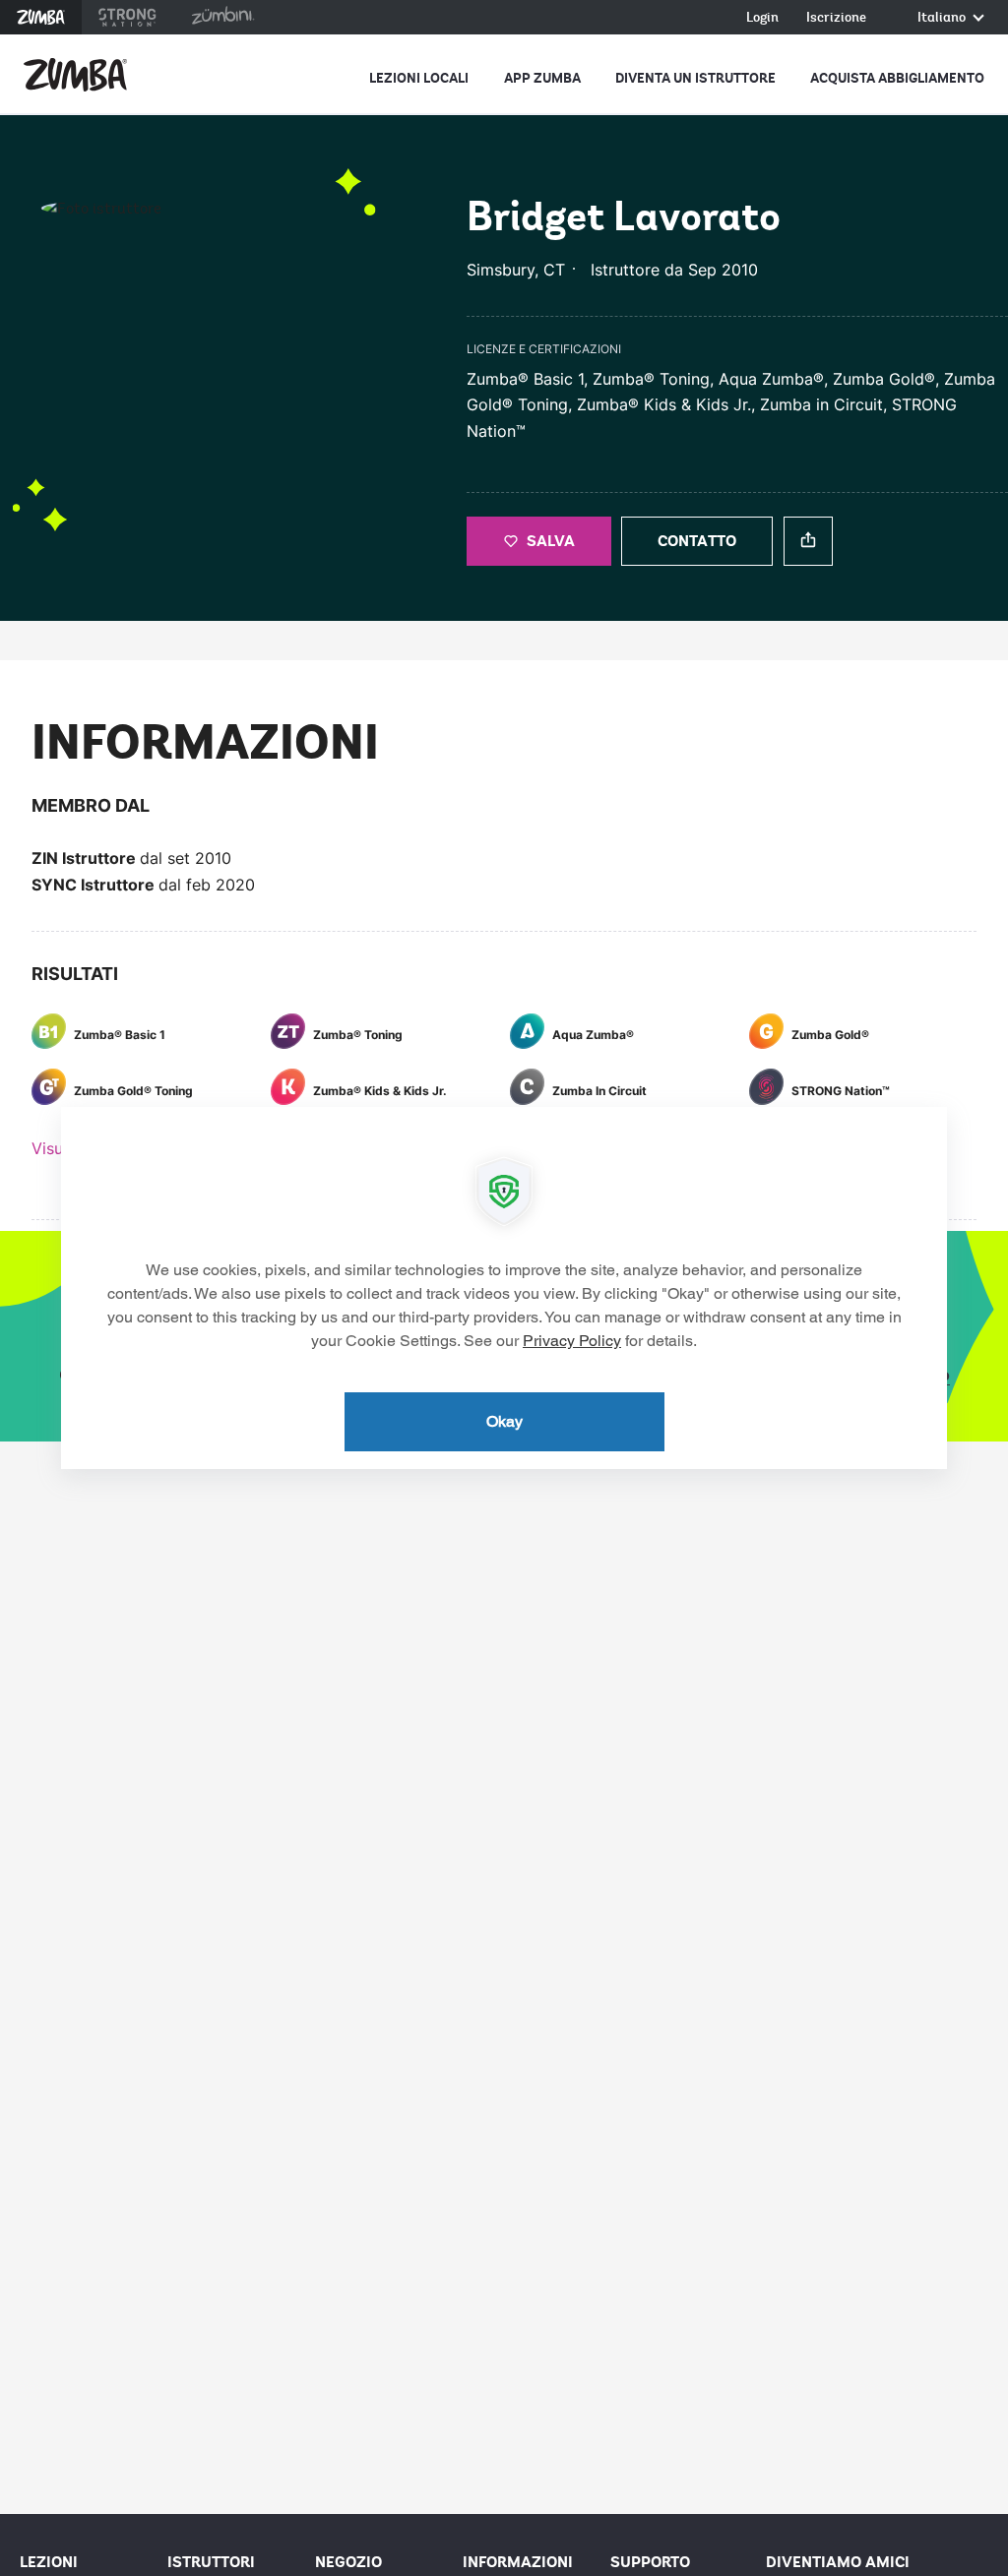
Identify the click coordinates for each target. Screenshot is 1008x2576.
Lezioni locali (419, 78)
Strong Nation (127, 17)
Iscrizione (836, 18)
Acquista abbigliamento (897, 78)
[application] (504, 1288)
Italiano (943, 18)
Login (762, 18)
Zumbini (222, 17)
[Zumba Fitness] (75, 75)
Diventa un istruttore (695, 78)
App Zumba (542, 78)
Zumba (41, 17)
